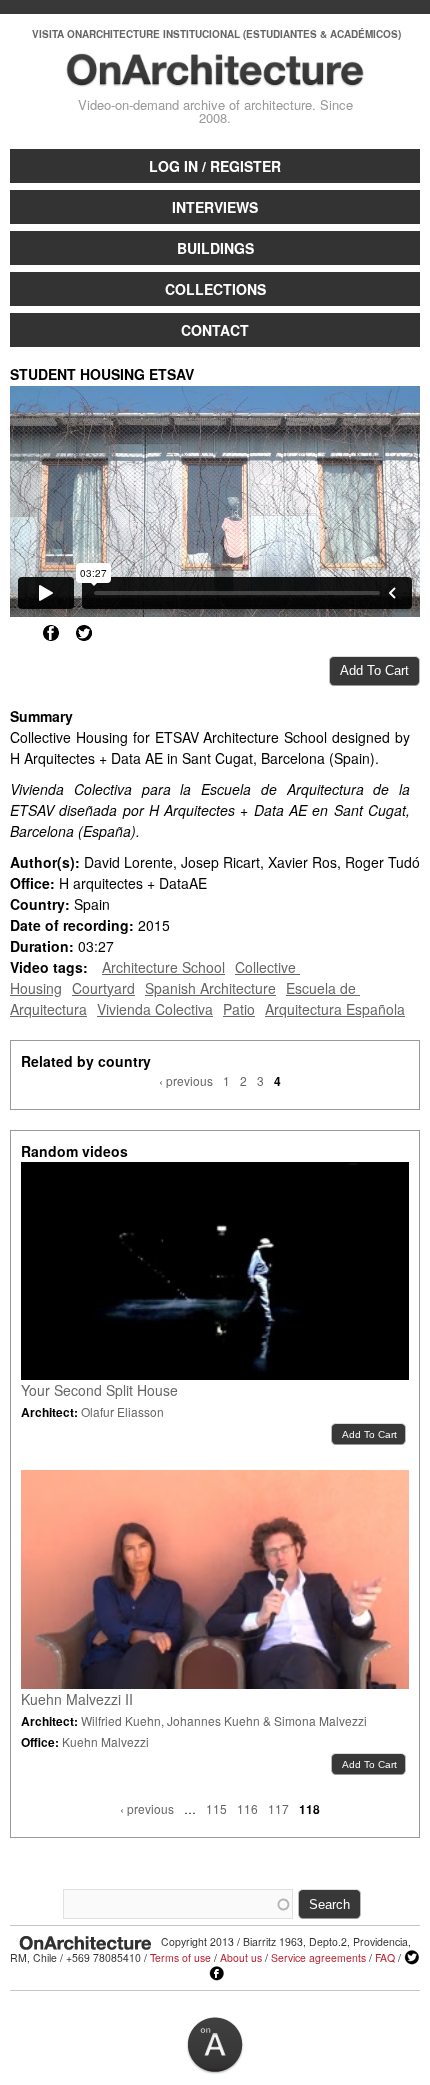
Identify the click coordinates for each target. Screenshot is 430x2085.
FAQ (385, 1957)
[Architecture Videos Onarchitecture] (215, 77)
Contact (215, 330)
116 (247, 1808)
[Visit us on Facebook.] (217, 1974)
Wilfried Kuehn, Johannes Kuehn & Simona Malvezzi (224, 1720)
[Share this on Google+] (18, 633)
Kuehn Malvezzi (105, 1741)
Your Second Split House (99, 1390)
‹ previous (186, 1080)
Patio (239, 1009)
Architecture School (163, 967)
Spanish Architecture (210, 988)
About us (241, 1957)
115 (216, 1808)
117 (278, 1808)
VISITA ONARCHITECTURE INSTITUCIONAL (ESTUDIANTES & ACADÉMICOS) (216, 34)
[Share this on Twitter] (84, 633)
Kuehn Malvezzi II (77, 1699)
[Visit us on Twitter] (412, 1958)
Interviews (215, 207)
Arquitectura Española (335, 1009)
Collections (215, 289)
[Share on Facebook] (51, 633)
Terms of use (180, 1957)
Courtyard (103, 988)
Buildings (215, 248)
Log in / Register (215, 166)
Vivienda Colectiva (155, 1009)
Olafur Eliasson (122, 1411)
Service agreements (318, 1957)
